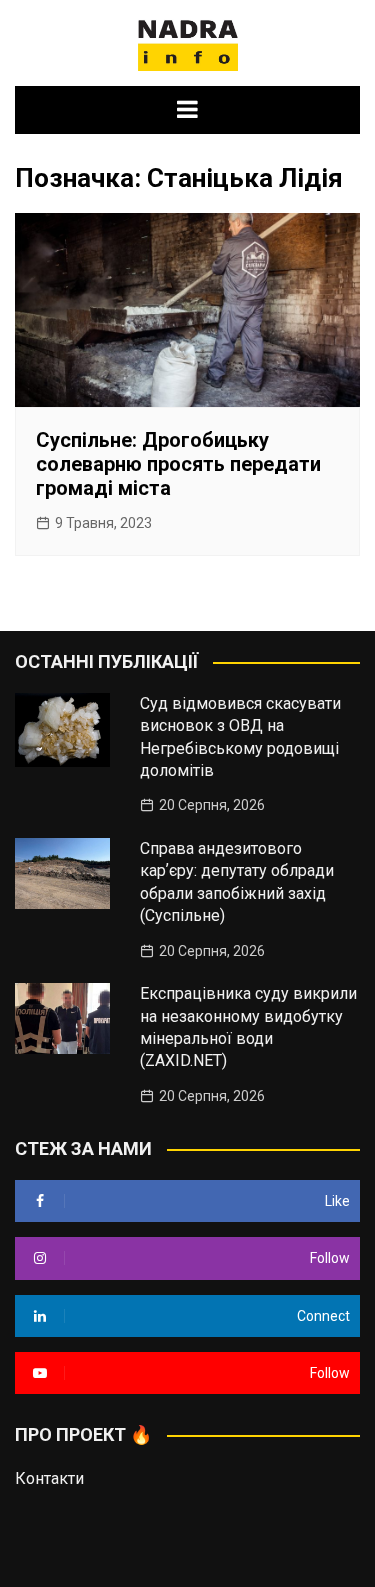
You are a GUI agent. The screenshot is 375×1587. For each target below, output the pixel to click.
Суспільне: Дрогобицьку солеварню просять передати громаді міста (178, 464)
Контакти (49, 1478)
